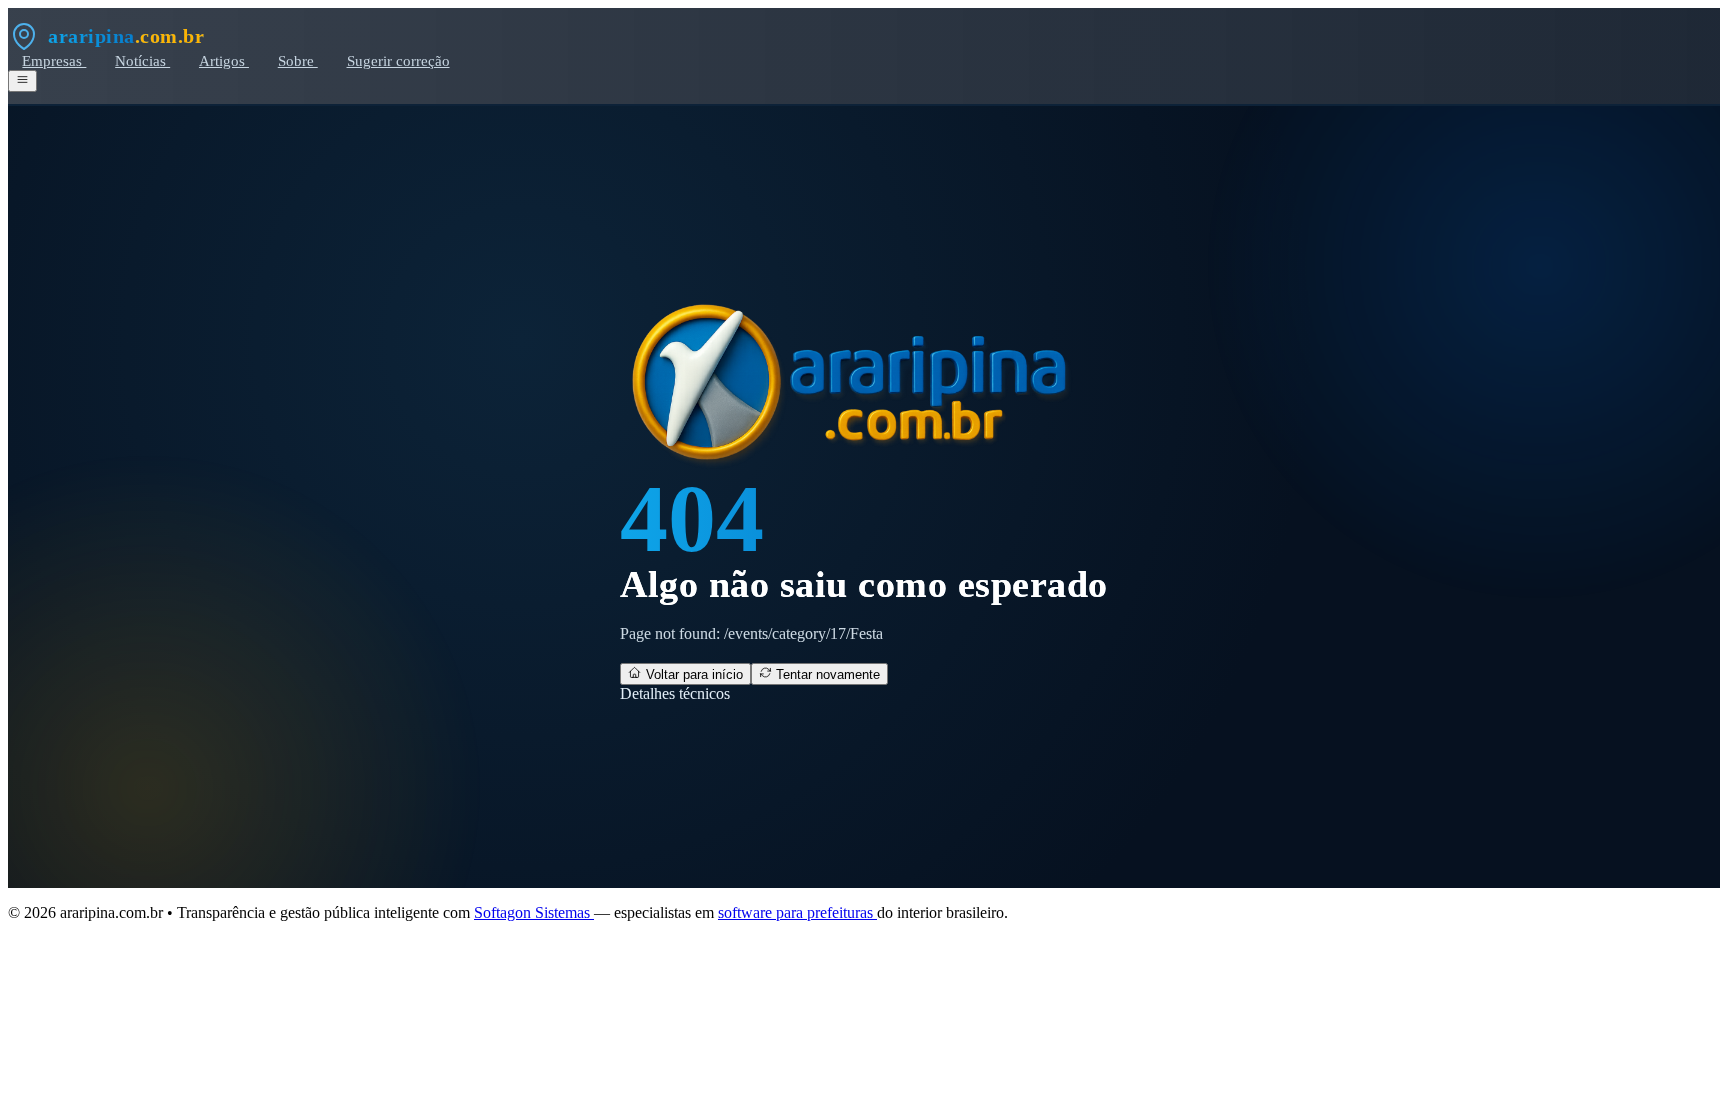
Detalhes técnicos (675, 693)
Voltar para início (692, 674)
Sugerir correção (398, 60)
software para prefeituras (797, 912)
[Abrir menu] (22, 81)
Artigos (224, 60)
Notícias (142, 60)
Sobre (298, 60)
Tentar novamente (826, 674)
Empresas (54, 60)
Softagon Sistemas (534, 912)
